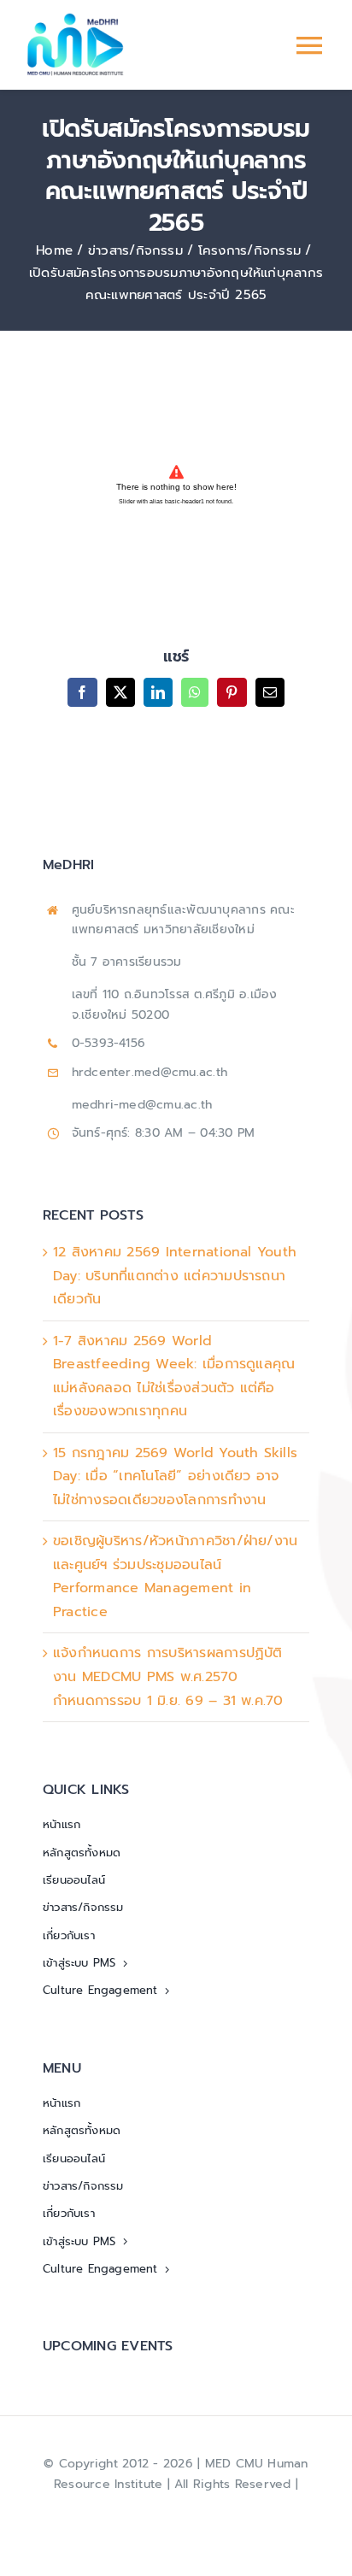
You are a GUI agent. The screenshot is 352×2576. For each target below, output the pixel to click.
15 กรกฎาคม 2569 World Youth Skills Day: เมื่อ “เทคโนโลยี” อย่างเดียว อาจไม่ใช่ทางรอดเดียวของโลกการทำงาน (175, 1476)
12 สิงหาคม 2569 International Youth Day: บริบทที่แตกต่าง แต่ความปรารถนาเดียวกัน (175, 1276)
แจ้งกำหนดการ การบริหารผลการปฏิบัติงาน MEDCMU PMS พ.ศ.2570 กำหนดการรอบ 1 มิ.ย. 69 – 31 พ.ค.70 (168, 1676)
